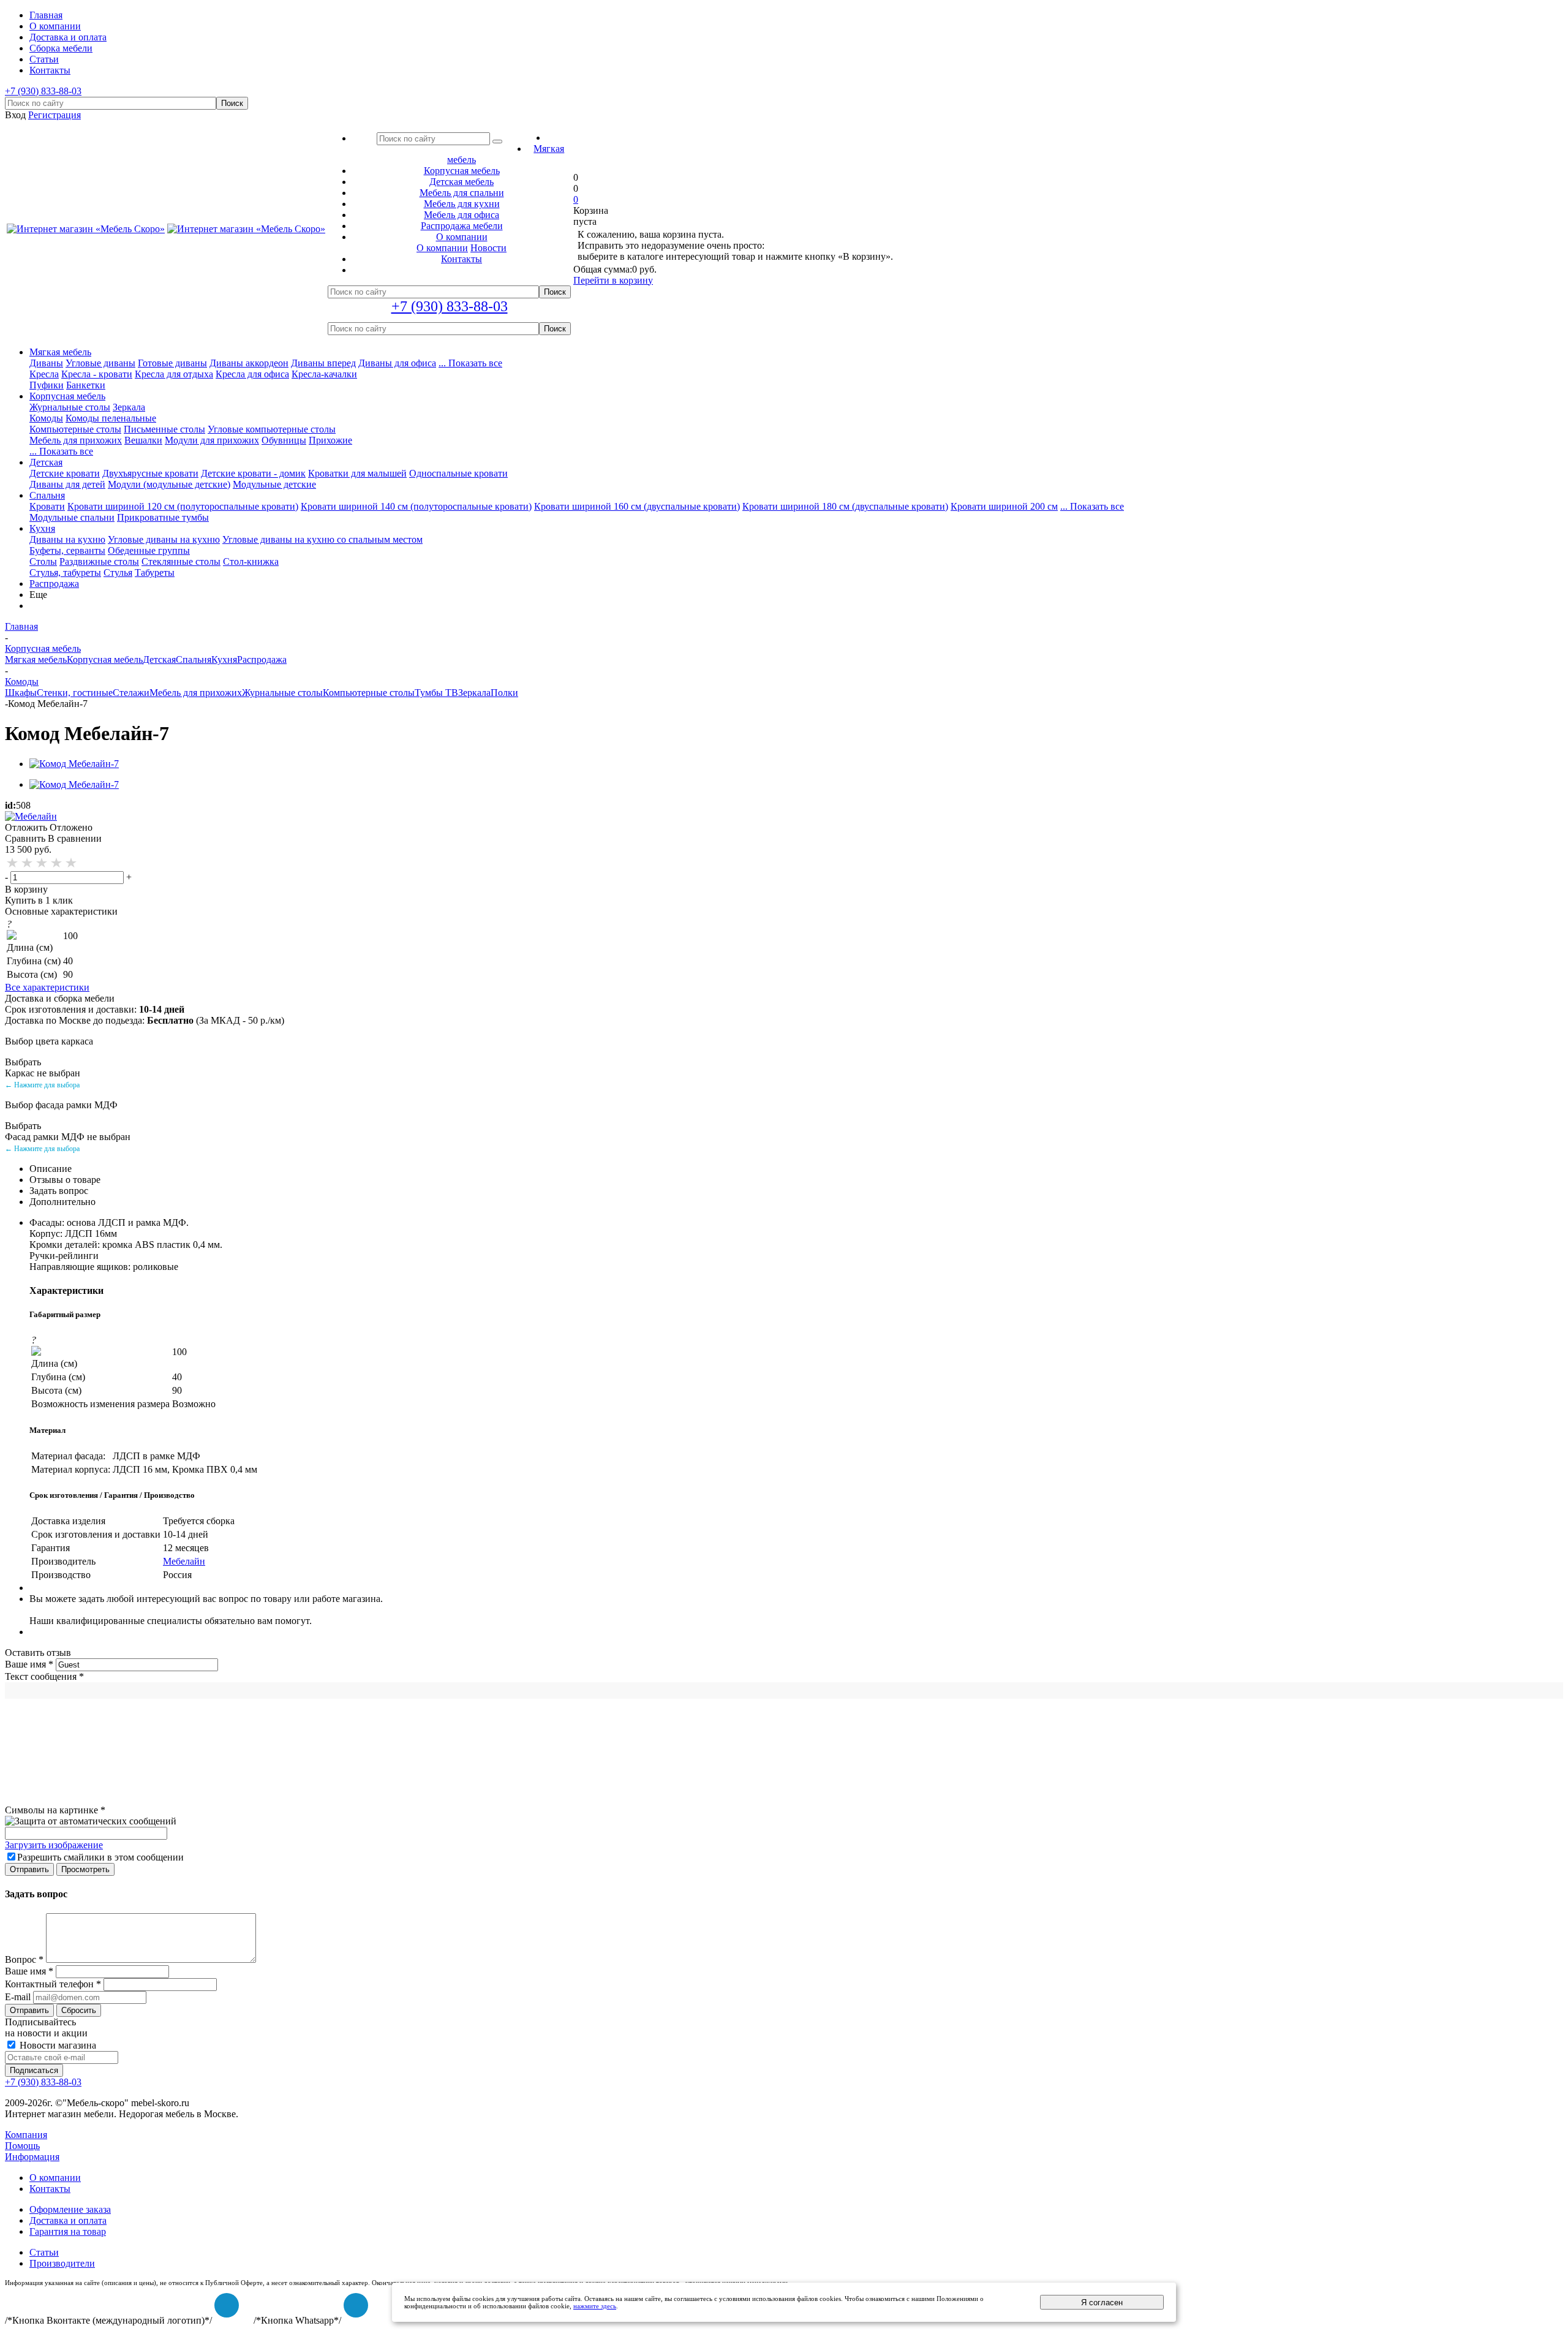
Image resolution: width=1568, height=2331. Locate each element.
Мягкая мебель (60, 352)
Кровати (47, 506)
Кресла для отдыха (174, 374)
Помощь (22, 2146)
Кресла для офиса (252, 374)
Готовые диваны (172, 363)
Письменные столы (164, 429)
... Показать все (470, 363)
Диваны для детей (67, 484)
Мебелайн (184, 1561)
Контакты (50, 2189)
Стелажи (131, 693)
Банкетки (86, 385)
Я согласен (1102, 2303)
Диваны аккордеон (249, 363)
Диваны (46, 363)
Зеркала (129, 407)
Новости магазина (57, 2045)
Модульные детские (274, 484)
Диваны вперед (323, 363)
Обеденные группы (149, 550)
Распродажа (54, 584)
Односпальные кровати (458, 473)
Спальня (47, 495)
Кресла (44, 374)
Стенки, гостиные (75, 693)
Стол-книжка (251, 561)
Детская (46, 462)
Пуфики (47, 385)
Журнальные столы (70, 407)
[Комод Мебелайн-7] (74, 764)
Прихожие (330, 440)
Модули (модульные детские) (169, 484)
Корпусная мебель (67, 396)
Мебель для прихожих (76, 440)
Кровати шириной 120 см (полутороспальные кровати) (183, 506)
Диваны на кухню (67, 539)
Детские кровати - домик (253, 473)
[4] (57, 863)
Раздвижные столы (99, 561)
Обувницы (284, 440)
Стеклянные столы (181, 561)
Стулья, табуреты (65, 572)
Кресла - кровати (97, 374)
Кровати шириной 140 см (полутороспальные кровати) (416, 506)
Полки (504, 693)
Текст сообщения (44, 1676)
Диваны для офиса (397, 363)
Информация (32, 2157)
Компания (26, 2135)
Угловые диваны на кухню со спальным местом (322, 539)
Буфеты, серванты (67, 550)
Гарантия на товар (68, 2231)
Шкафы (21, 693)
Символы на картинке (55, 1810)
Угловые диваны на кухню (164, 539)
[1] (13, 863)
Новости (488, 248)
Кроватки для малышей (357, 473)
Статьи (44, 2252)
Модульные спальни (72, 517)
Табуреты (155, 572)
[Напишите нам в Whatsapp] (356, 2305)
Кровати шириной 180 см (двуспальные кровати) (845, 506)
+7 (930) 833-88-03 (43, 91)
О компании (442, 248)
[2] (28, 863)
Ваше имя (29, 1664)
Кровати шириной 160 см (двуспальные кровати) (637, 506)
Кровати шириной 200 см (1004, 506)
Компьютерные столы (75, 429)
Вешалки (143, 440)
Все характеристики (47, 987)
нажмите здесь (595, 2306)
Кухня (42, 528)
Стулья (118, 572)
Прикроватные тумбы (163, 517)
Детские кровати (65, 473)
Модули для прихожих (212, 440)
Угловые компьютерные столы (272, 429)
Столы (43, 561)
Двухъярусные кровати (150, 473)
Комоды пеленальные (111, 418)
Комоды (46, 418)
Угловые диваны (100, 363)
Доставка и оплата (68, 2220)
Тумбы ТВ (436, 693)
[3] (42, 863)
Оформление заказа (70, 2209)
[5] (72, 863)
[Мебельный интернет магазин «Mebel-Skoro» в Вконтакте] (227, 2305)
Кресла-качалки (324, 374)
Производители (62, 2263)
